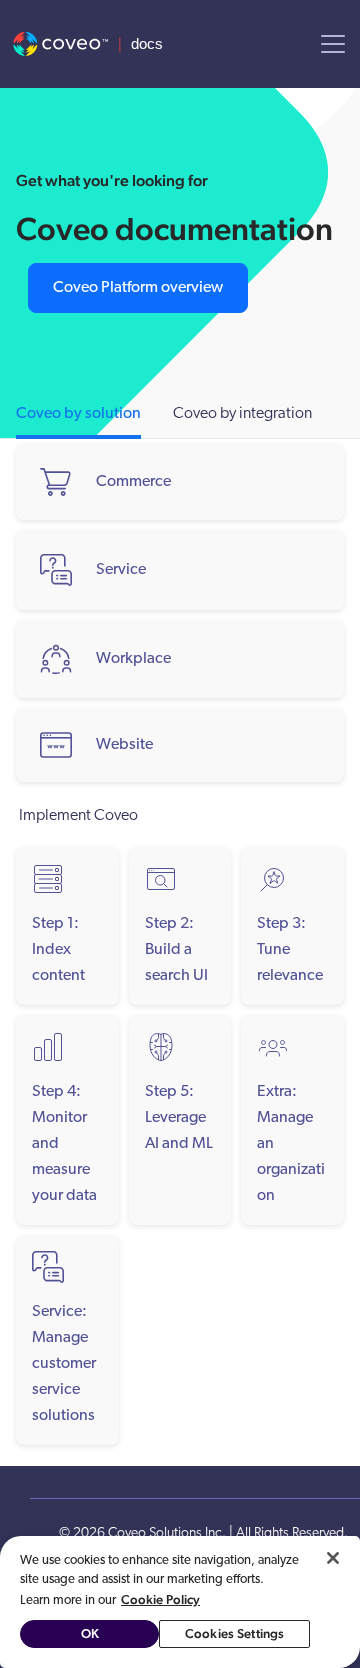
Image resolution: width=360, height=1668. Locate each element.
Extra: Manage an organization (291, 1144)
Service (121, 570)
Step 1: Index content (58, 950)
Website (124, 745)
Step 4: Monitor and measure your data (64, 1144)
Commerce (133, 482)
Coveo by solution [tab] (78, 414)
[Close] (333, 1558)
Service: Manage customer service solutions (64, 1364)
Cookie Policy (160, 1599)
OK (90, 1633)
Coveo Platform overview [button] (138, 288)
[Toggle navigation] (333, 44)
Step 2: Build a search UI (176, 950)
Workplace (133, 659)
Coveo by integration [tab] (242, 414)
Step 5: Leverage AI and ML (179, 1118)
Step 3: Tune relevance (290, 950)
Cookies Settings (234, 1633)
